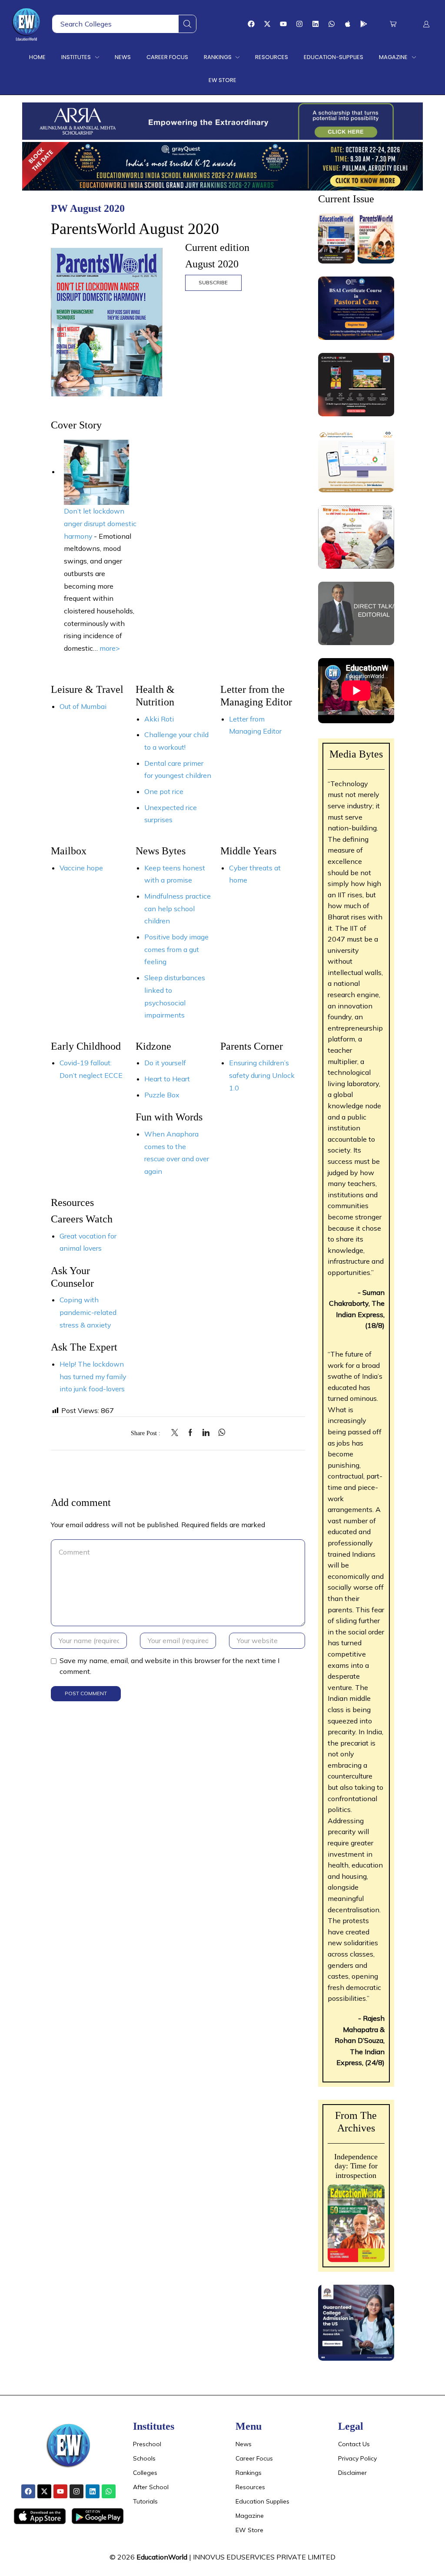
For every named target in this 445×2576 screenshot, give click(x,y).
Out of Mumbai (83, 706)
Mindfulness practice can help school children (178, 908)
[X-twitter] (267, 24)
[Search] (187, 24)
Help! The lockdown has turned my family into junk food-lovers (93, 1376)
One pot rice (164, 791)
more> (110, 648)
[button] (393, 24)
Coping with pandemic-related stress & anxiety (88, 1312)
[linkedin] (206, 1433)
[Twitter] (177, 1433)
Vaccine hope (81, 868)
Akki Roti (159, 719)
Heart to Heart (167, 1079)
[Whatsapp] (332, 24)
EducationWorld (162, 2557)
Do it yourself (165, 1063)
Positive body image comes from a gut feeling (176, 949)
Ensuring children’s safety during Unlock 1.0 (262, 1075)
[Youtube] (283, 24)
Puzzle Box (162, 1095)
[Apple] (348, 24)
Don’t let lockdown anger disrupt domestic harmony (100, 523)
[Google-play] (364, 24)
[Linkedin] (315, 24)
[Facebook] (251, 24)
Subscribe (213, 282)
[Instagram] (299, 24)
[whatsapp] (220, 1433)
